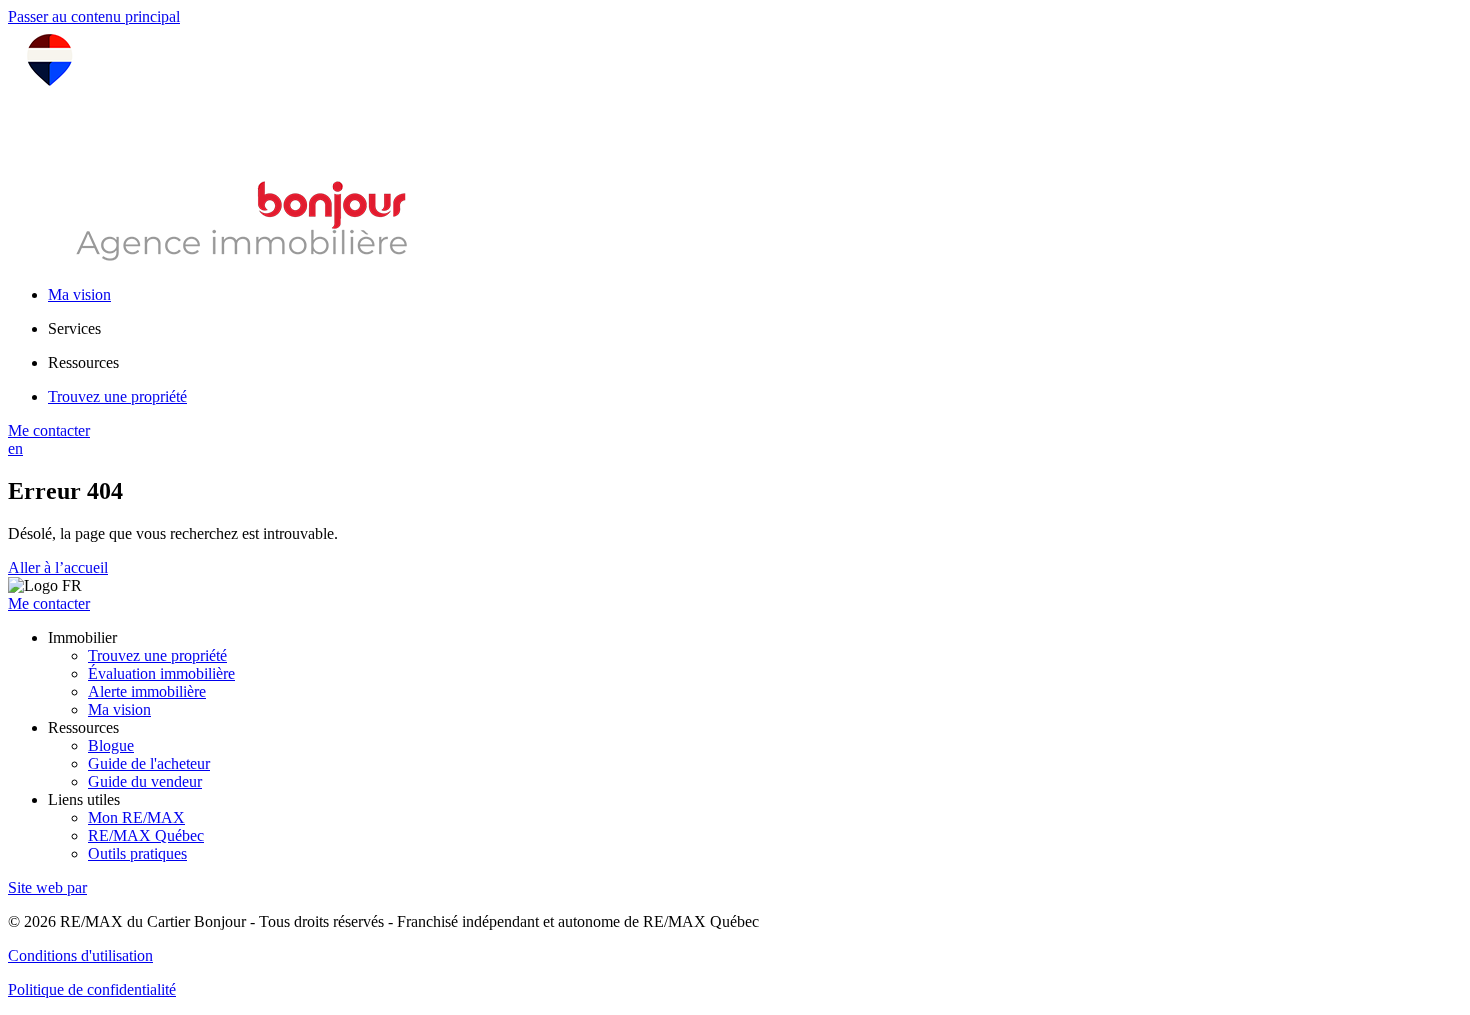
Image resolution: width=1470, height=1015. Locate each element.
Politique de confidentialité (92, 989)
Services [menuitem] (74, 328)
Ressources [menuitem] (83, 362)
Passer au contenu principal (94, 16)
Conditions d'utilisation (80, 955)
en (15, 448)
